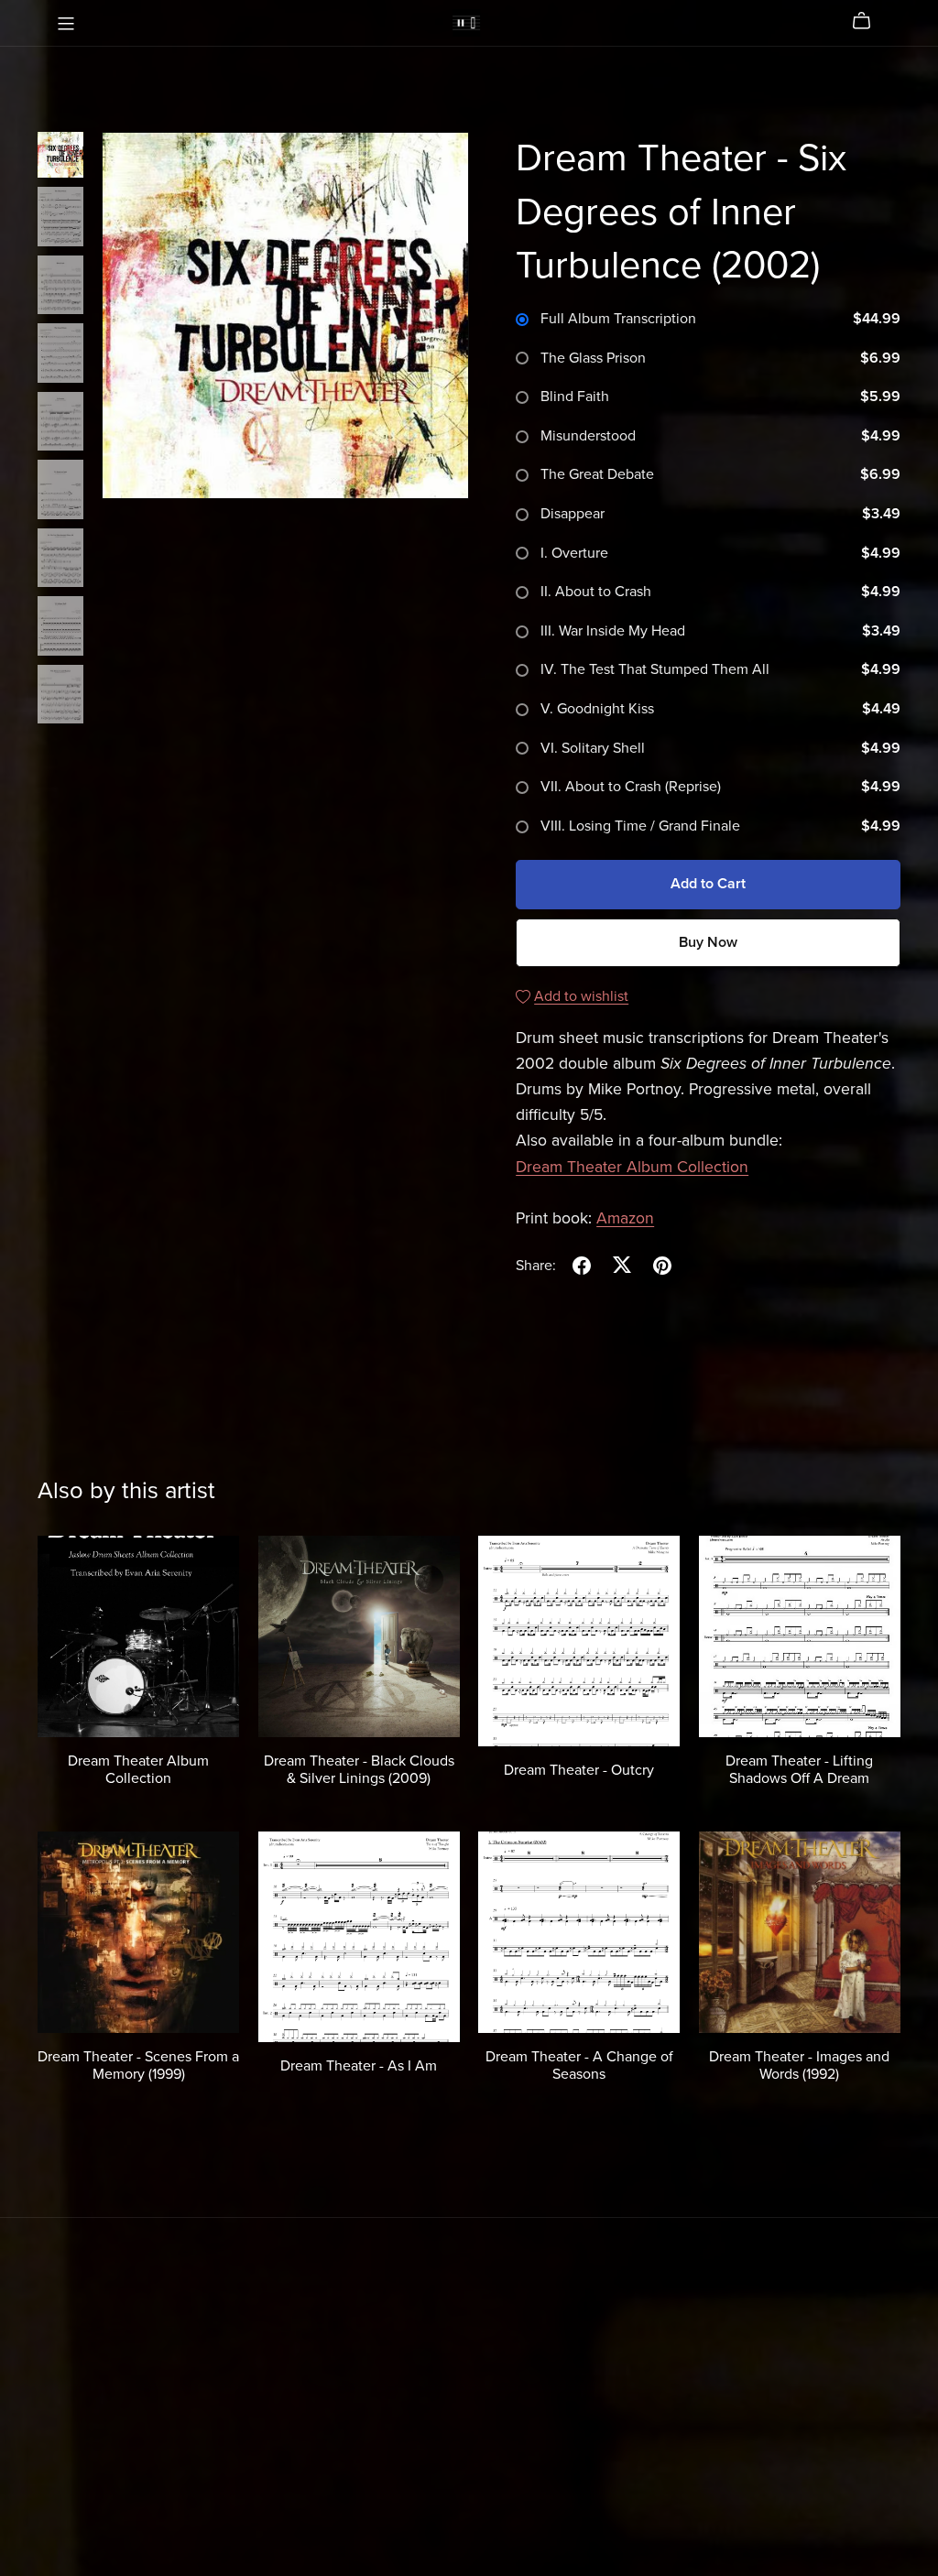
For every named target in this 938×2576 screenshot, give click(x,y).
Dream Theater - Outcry (579, 1770)
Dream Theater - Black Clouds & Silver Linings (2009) (359, 1770)
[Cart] (869, 21)
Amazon (625, 1218)
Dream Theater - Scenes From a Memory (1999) (138, 2065)
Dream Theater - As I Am (359, 2066)
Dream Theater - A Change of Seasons (579, 2065)
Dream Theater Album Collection (632, 1167)
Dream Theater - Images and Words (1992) (799, 2065)
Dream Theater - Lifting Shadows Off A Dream (799, 1770)
